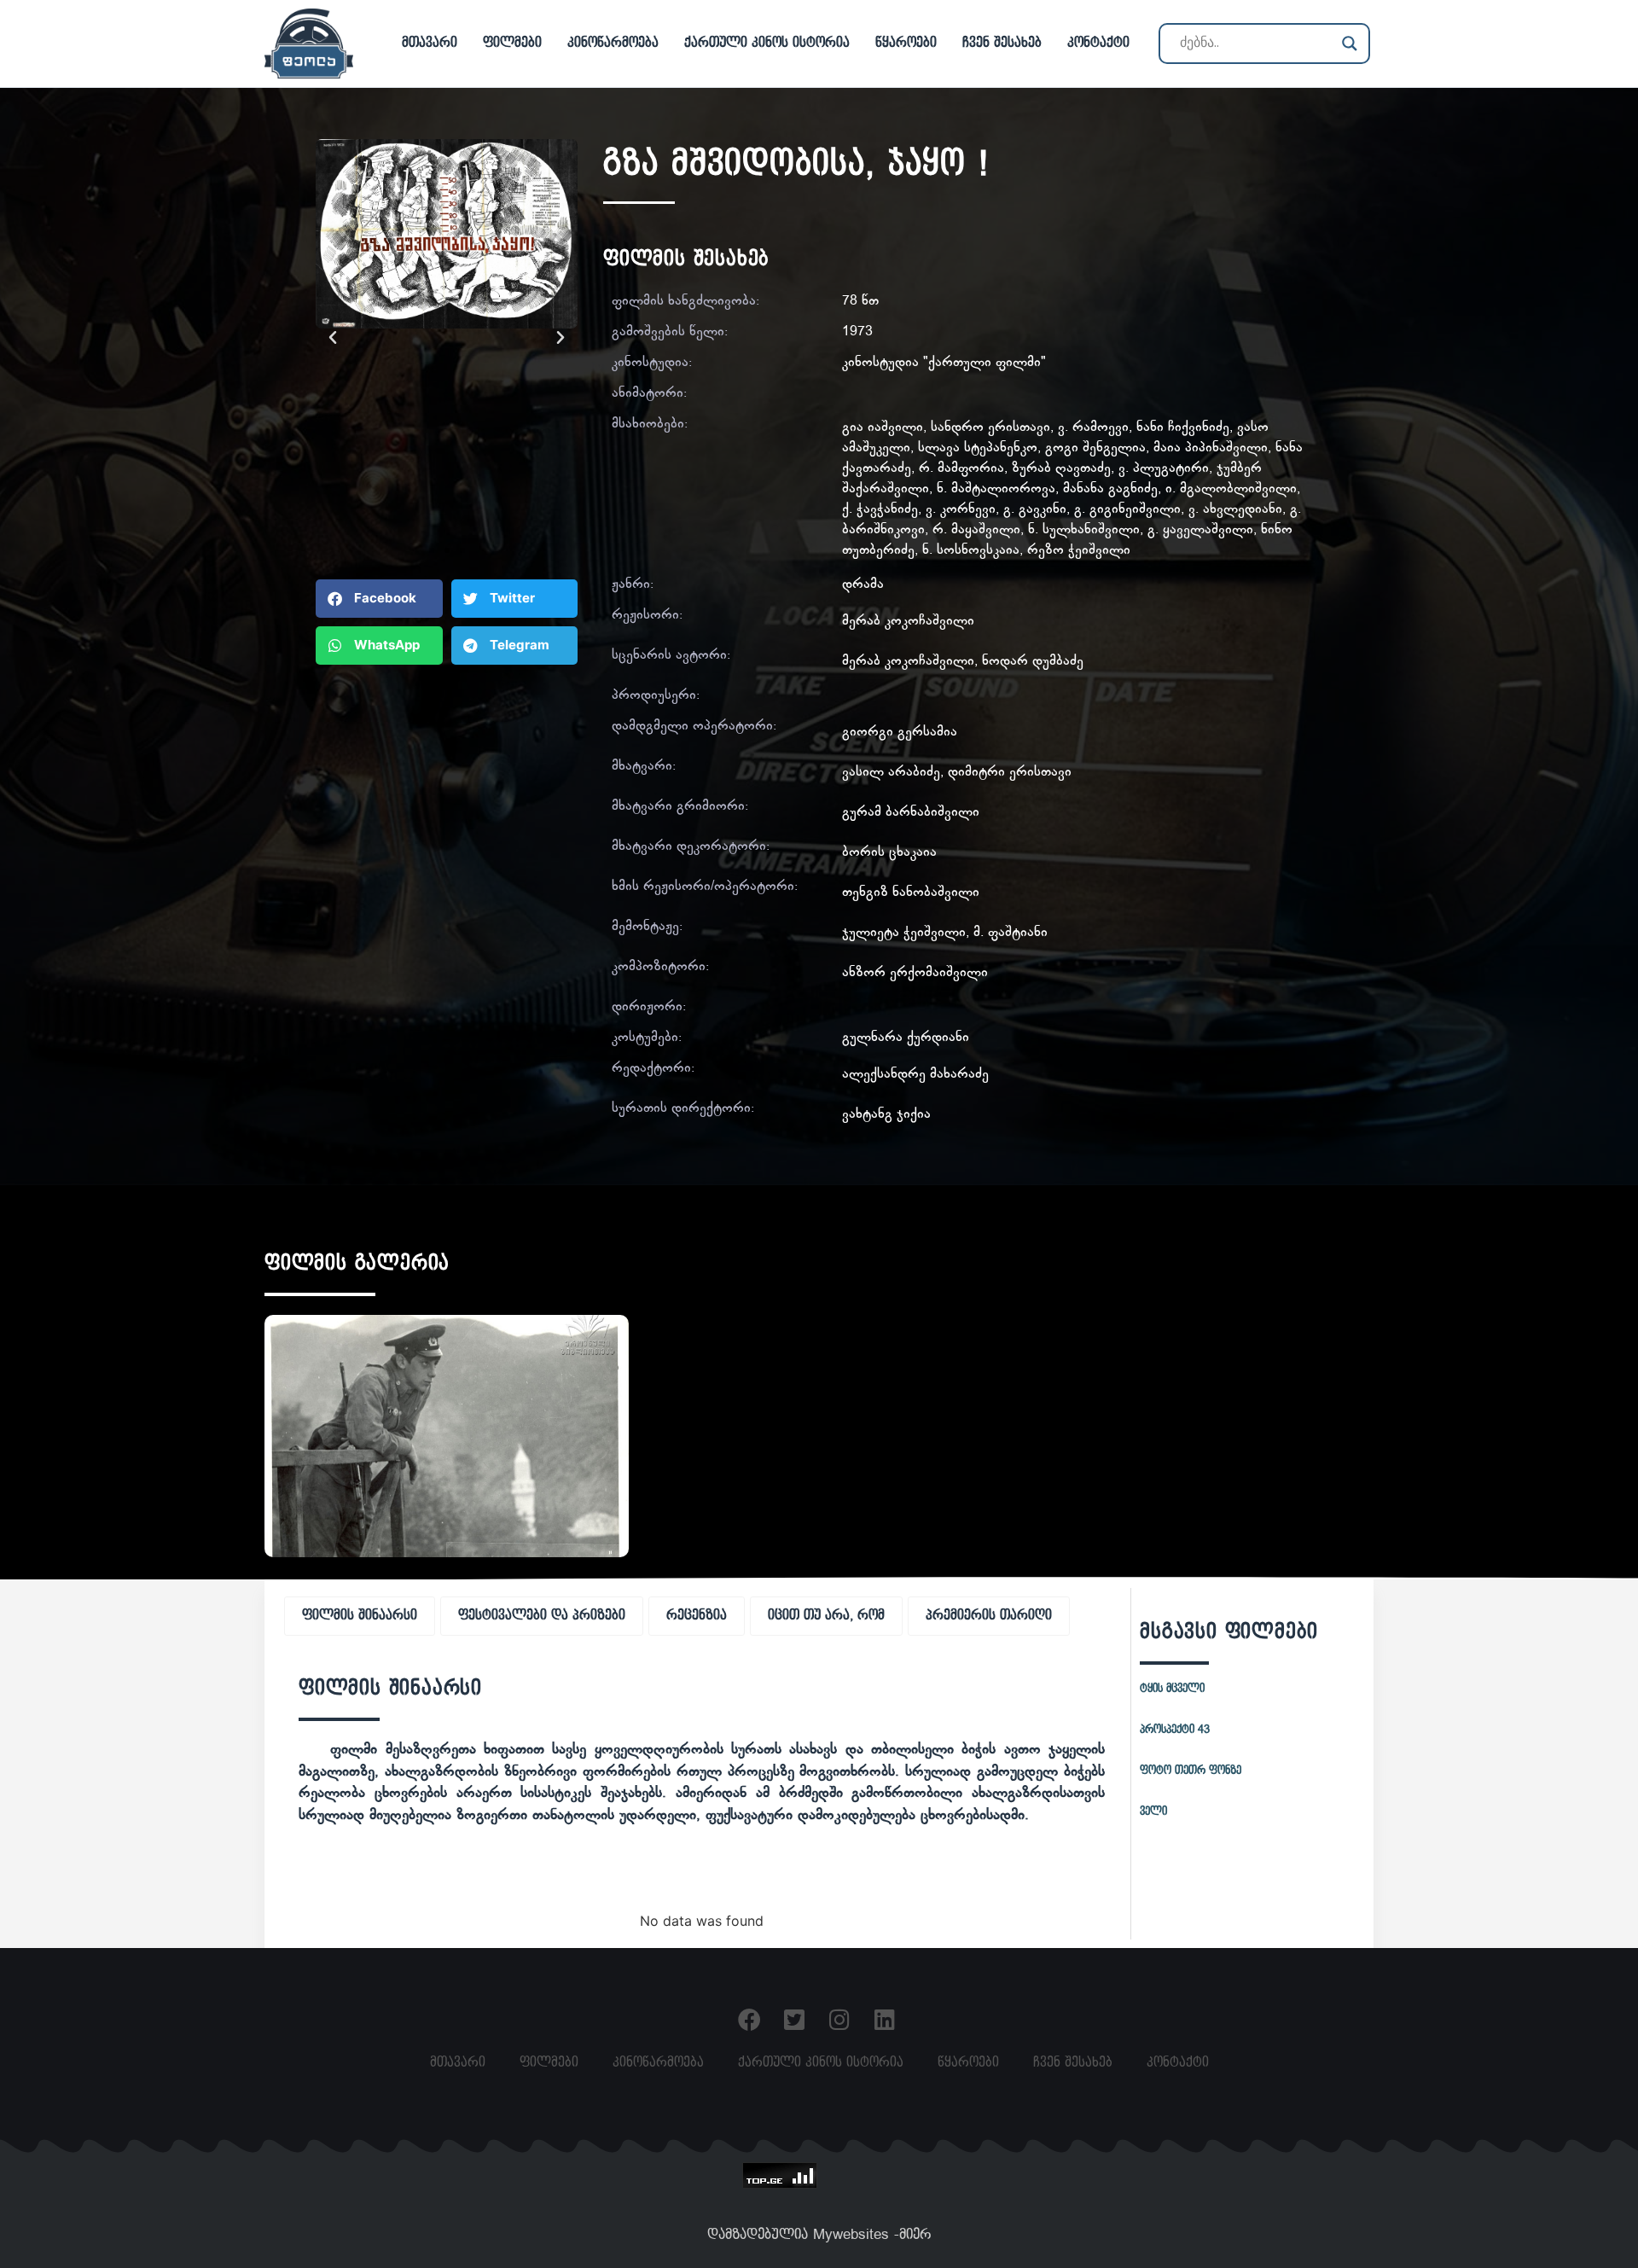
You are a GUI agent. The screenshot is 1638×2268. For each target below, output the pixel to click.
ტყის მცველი (1172, 1689)
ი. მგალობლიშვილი (1231, 489)
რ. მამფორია (961, 469)
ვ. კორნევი (961, 510)
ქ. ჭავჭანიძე (880, 510)
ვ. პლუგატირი (1164, 469)
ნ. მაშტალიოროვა (996, 489)
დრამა (863, 585)
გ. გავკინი (1035, 510)
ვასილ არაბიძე (891, 773)
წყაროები (906, 43)
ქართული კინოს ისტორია (767, 43)
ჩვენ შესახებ (1002, 43)
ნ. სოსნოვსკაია (971, 551)
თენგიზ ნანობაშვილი (911, 893)
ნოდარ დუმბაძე (1033, 662)
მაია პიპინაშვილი (1211, 448)
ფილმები (512, 43)
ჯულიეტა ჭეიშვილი (904, 933)
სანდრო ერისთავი (990, 428)
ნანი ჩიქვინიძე (1183, 428)
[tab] (360, 1616)
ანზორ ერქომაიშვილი (915, 973)
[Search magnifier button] (1350, 44)
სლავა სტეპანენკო (978, 448)
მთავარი (430, 43)
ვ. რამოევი (1093, 428)
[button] (333, 338)
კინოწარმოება (613, 43)
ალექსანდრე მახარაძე (915, 1075)
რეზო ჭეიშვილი (1079, 551)
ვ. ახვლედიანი (1235, 510)
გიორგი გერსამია (900, 733)
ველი (1153, 1811)
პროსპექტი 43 (1175, 1730)
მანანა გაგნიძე (1110, 489)
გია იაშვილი (883, 428)
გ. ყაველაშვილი (1200, 530)
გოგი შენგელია (1095, 448)
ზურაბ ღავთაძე (1061, 469)
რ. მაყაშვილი (976, 530)
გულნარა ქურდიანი (906, 1038)
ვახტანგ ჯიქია (886, 1115)
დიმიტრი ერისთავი (1010, 773)
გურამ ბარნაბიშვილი (911, 813)
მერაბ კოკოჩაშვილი (908, 622)
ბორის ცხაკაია (889, 853)
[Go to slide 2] (447, 550)
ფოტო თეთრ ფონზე (1191, 1771)
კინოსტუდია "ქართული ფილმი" (944, 363)
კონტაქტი (1098, 43)
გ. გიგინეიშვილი (1127, 510)
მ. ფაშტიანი (1011, 933)
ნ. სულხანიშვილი (1084, 530)
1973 (857, 332)
